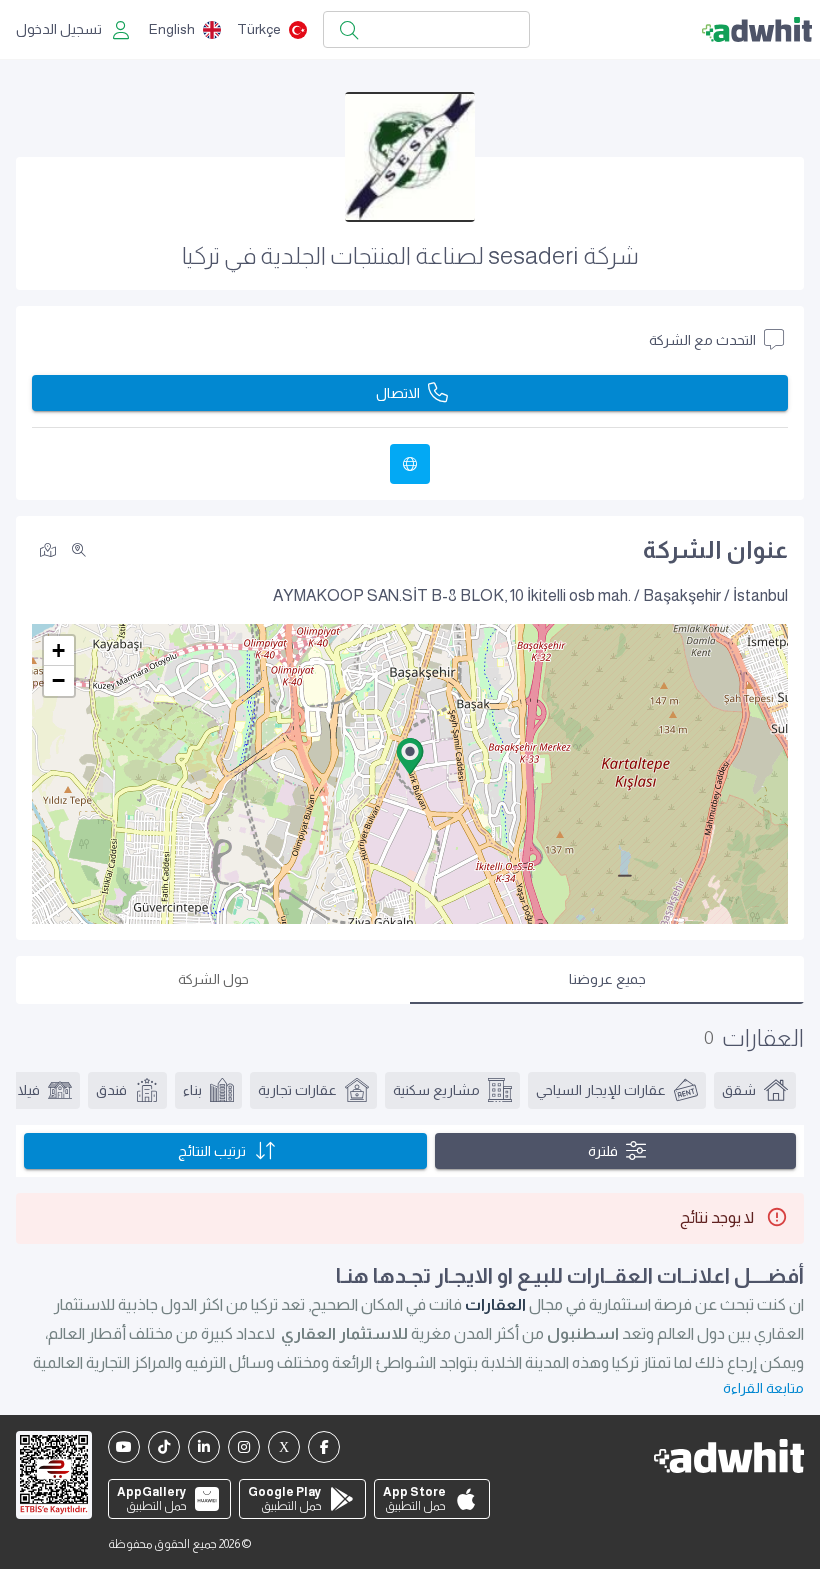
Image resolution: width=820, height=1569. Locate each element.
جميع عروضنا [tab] (607, 979)
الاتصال (398, 393)
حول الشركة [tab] (213, 979)
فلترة (603, 1151)
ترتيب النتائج (212, 1151)
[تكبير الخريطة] (79, 550)
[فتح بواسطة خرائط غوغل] (48, 548)
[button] (410, 756)
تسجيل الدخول (59, 29)
